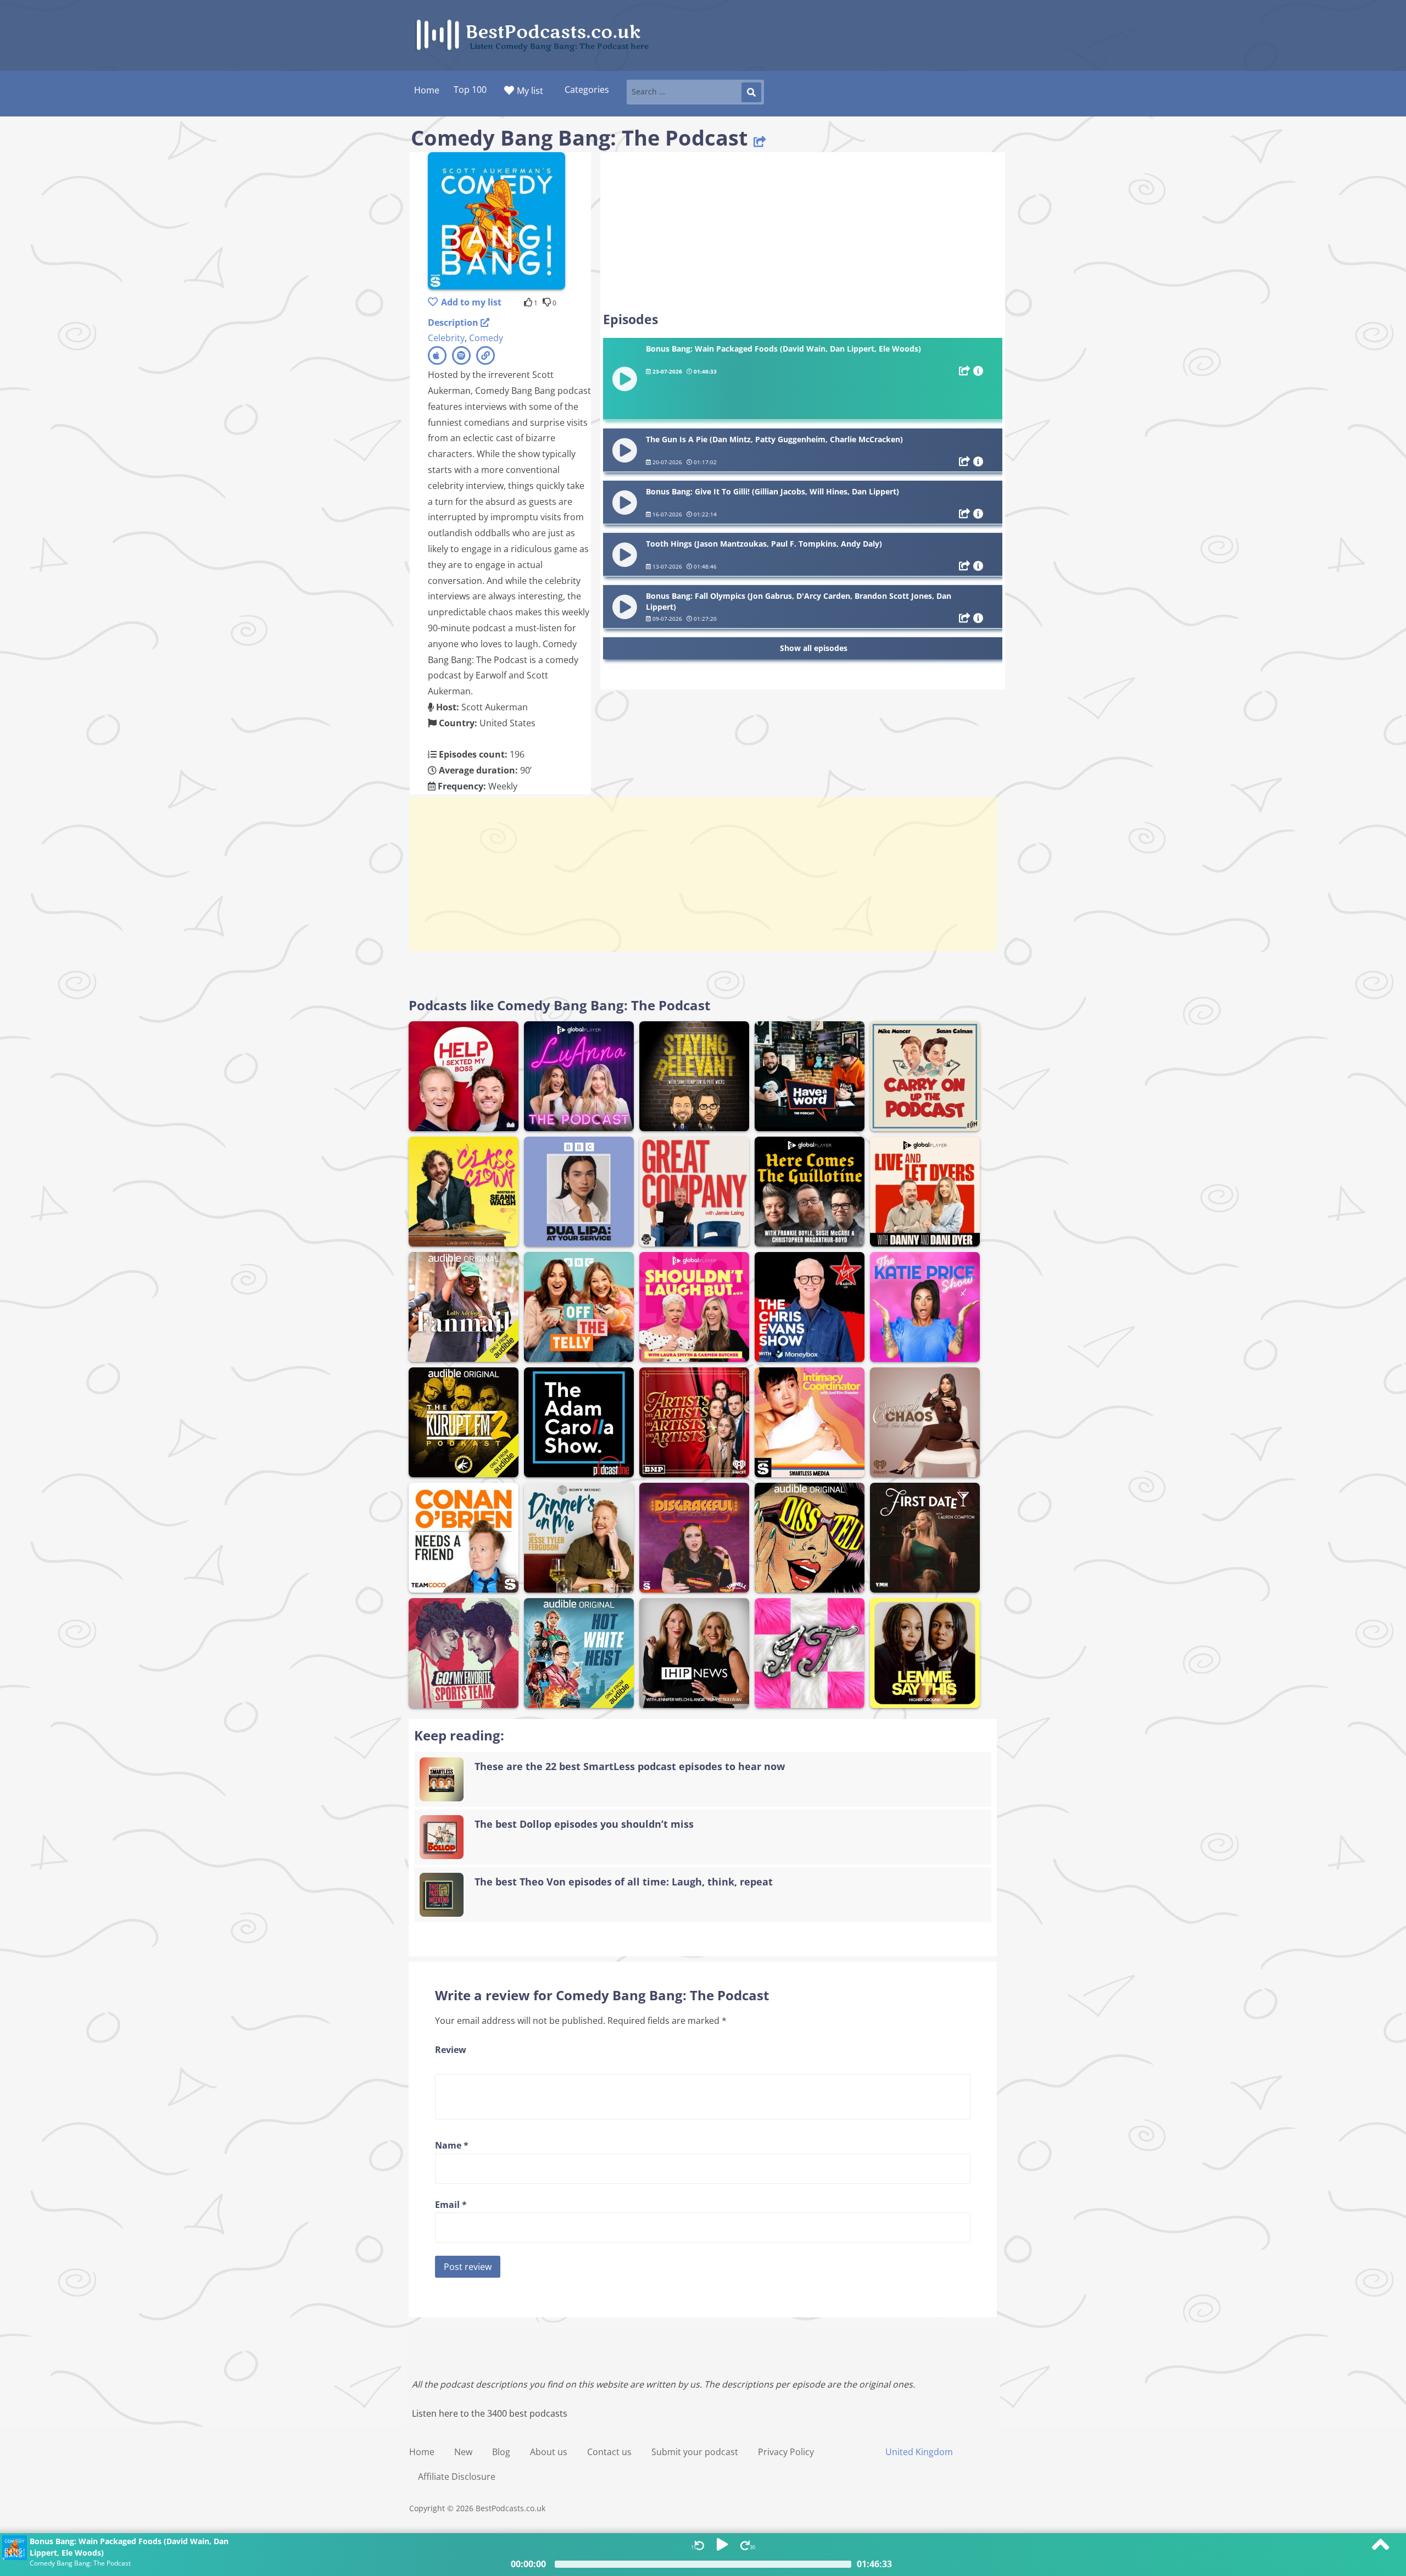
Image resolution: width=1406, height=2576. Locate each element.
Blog (501, 2452)
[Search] (751, 92)
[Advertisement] (803, 232)
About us (549, 2452)
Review (451, 2050)
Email (451, 2205)
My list (530, 91)
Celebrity (446, 338)
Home (422, 2452)
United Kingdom (919, 2452)
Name (452, 2145)
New (463, 2452)
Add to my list (471, 302)
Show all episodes (814, 648)
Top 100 (470, 90)
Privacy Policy (786, 2452)
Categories (587, 90)
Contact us (609, 2452)
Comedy (486, 338)
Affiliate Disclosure (457, 2477)
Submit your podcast (695, 2452)
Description (454, 322)
